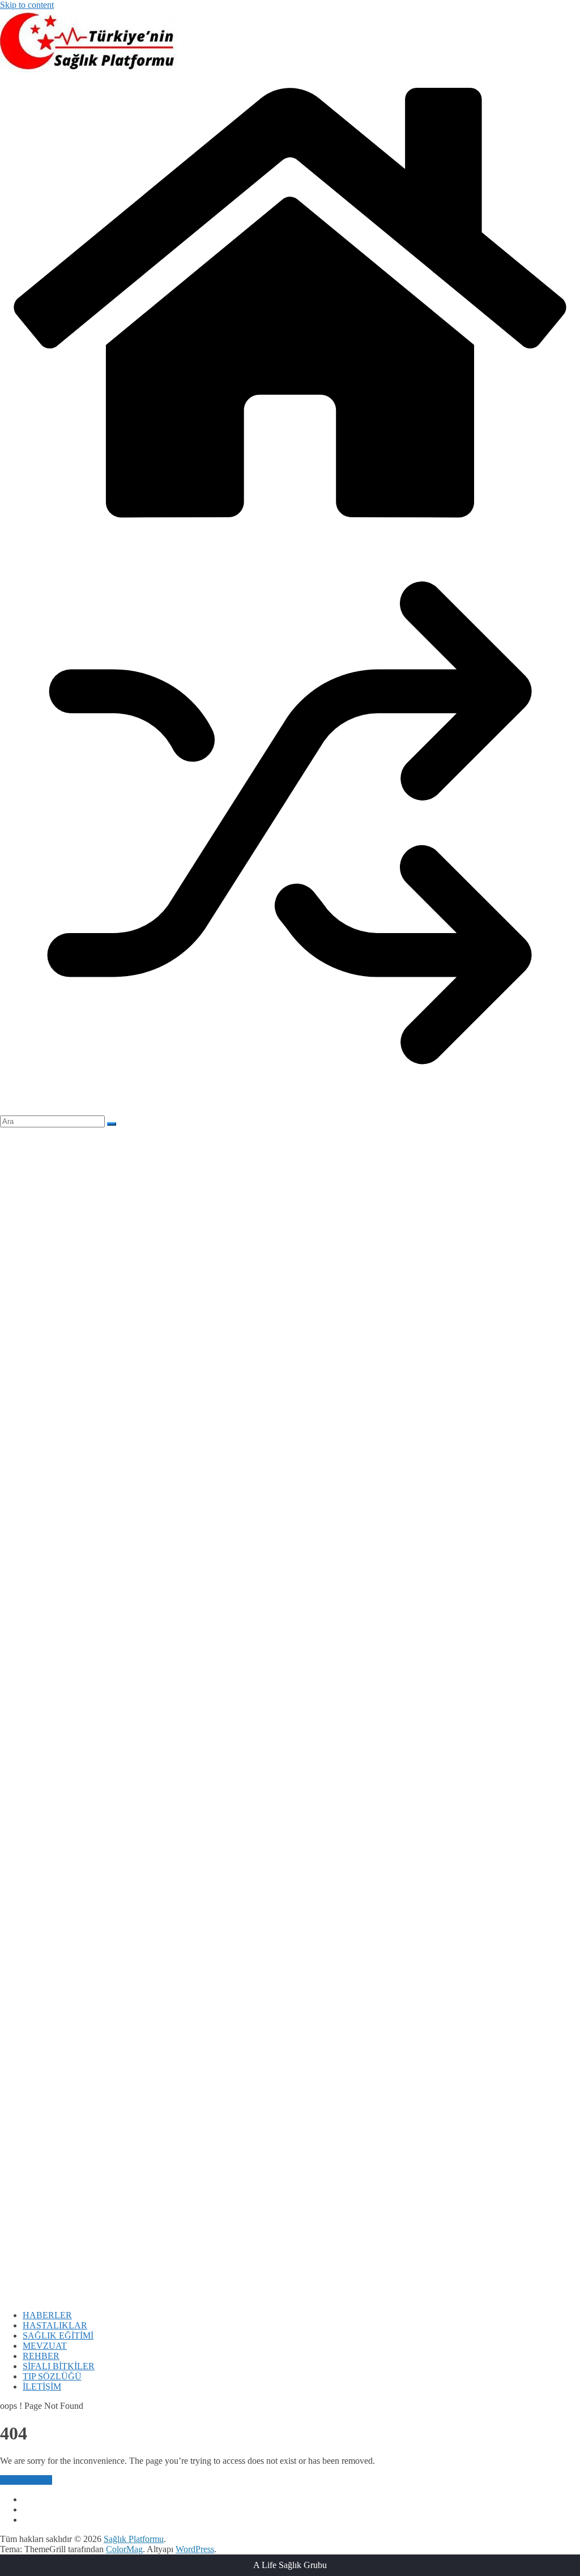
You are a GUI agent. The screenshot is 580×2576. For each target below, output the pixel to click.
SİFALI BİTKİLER (59, 2366)
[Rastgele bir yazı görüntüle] (290, 1110)
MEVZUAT (45, 2346)
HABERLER (47, 2315)
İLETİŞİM (42, 2386)
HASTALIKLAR (55, 2325)
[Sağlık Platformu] (290, 528)
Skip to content (27, 5)
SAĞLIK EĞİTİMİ (58, 2336)
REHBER (41, 2356)
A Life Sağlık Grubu (290, 2565)
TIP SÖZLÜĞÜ (52, 2376)
